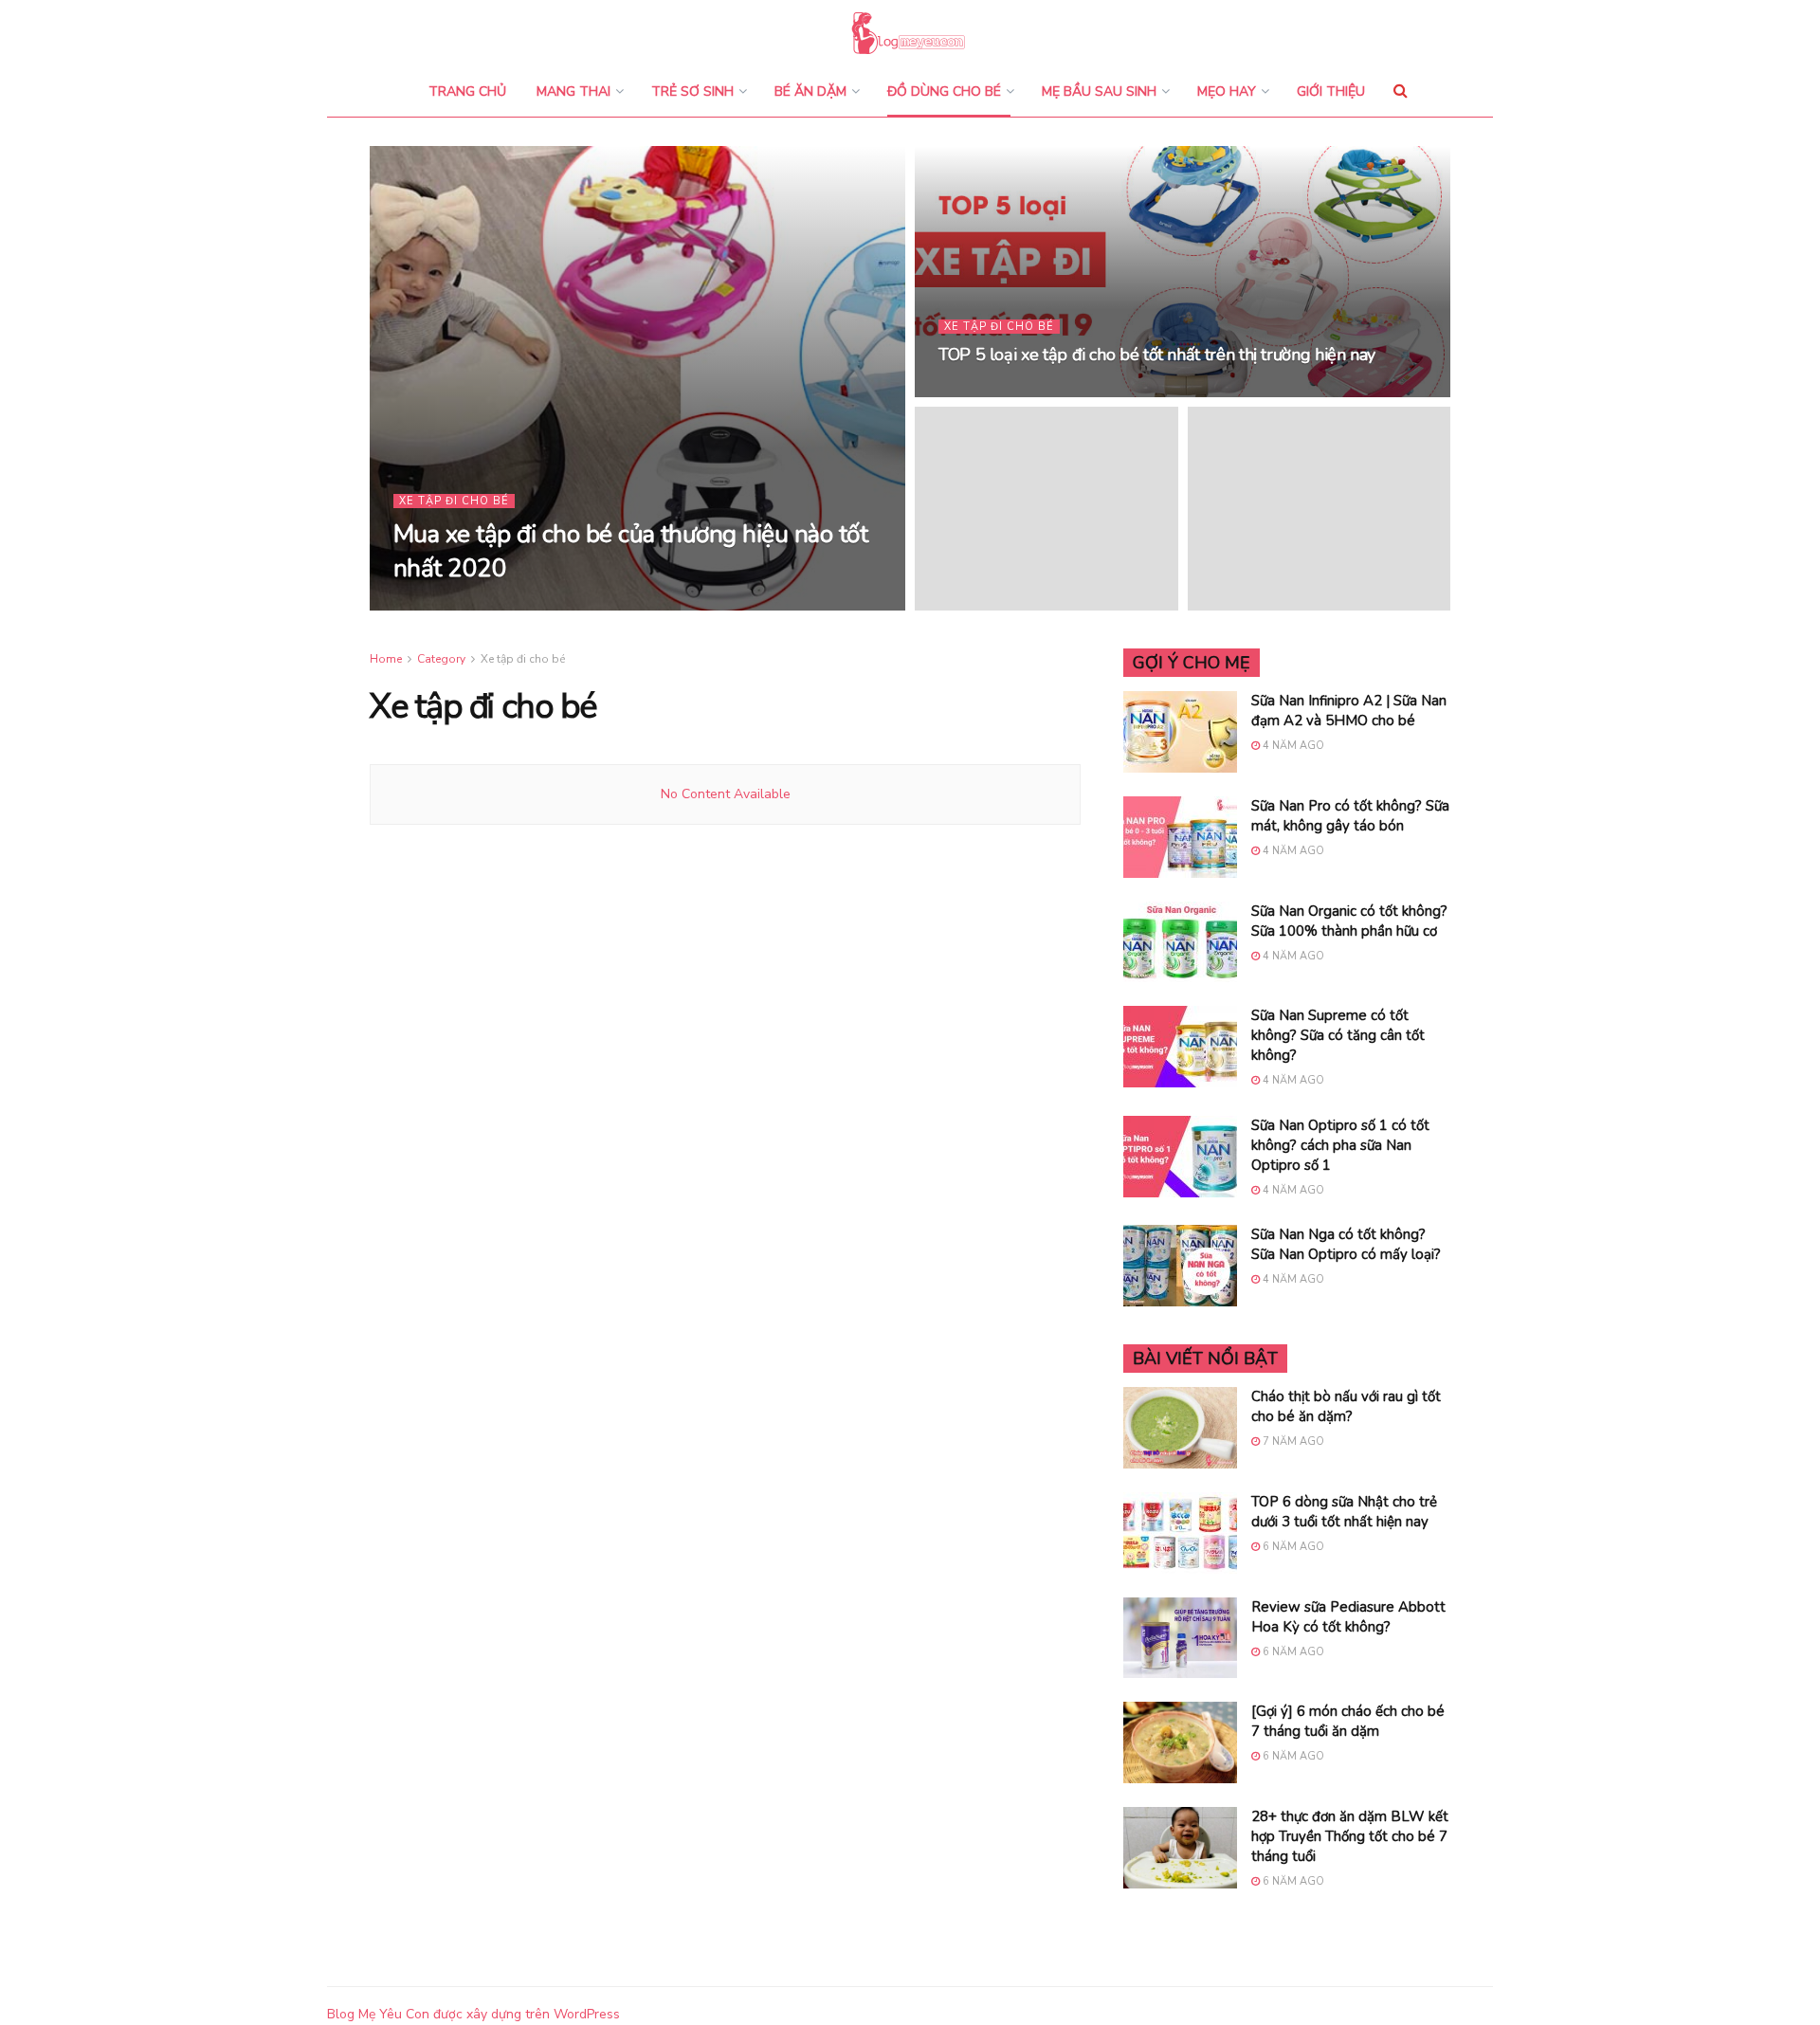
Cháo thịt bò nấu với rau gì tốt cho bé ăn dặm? (1346, 1406)
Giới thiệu (1331, 91)
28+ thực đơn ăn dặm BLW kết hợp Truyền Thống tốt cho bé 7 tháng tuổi (1350, 1836)
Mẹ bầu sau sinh (1099, 91)
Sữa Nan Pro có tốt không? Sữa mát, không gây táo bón (1350, 816)
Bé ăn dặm (810, 91)
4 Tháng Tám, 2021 (575, 604)
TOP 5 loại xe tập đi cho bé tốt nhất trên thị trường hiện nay (1157, 355)
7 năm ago (1292, 1441)
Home (386, 659)
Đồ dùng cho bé (944, 91)
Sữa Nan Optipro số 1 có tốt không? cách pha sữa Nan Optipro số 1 (1340, 1145)
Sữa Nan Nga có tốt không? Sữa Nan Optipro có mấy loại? (1346, 1244)
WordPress (587, 2014)
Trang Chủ (467, 91)
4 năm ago (1292, 746)
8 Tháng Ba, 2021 (998, 391)
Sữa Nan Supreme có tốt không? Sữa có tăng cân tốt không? (1338, 1035)
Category (441, 659)
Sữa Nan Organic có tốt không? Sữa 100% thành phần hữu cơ (1349, 921)
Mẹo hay (1227, 91)
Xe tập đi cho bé (454, 501)
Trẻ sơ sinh (692, 91)
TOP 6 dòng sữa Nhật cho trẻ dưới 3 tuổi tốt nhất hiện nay (1344, 1512)
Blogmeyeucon (456, 604)
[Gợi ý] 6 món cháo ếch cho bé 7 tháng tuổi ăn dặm (1348, 1721)
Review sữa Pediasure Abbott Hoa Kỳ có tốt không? (1348, 1617)
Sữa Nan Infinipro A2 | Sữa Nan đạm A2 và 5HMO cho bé (1349, 711)
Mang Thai (573, 91)
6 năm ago (1292, 1547)
